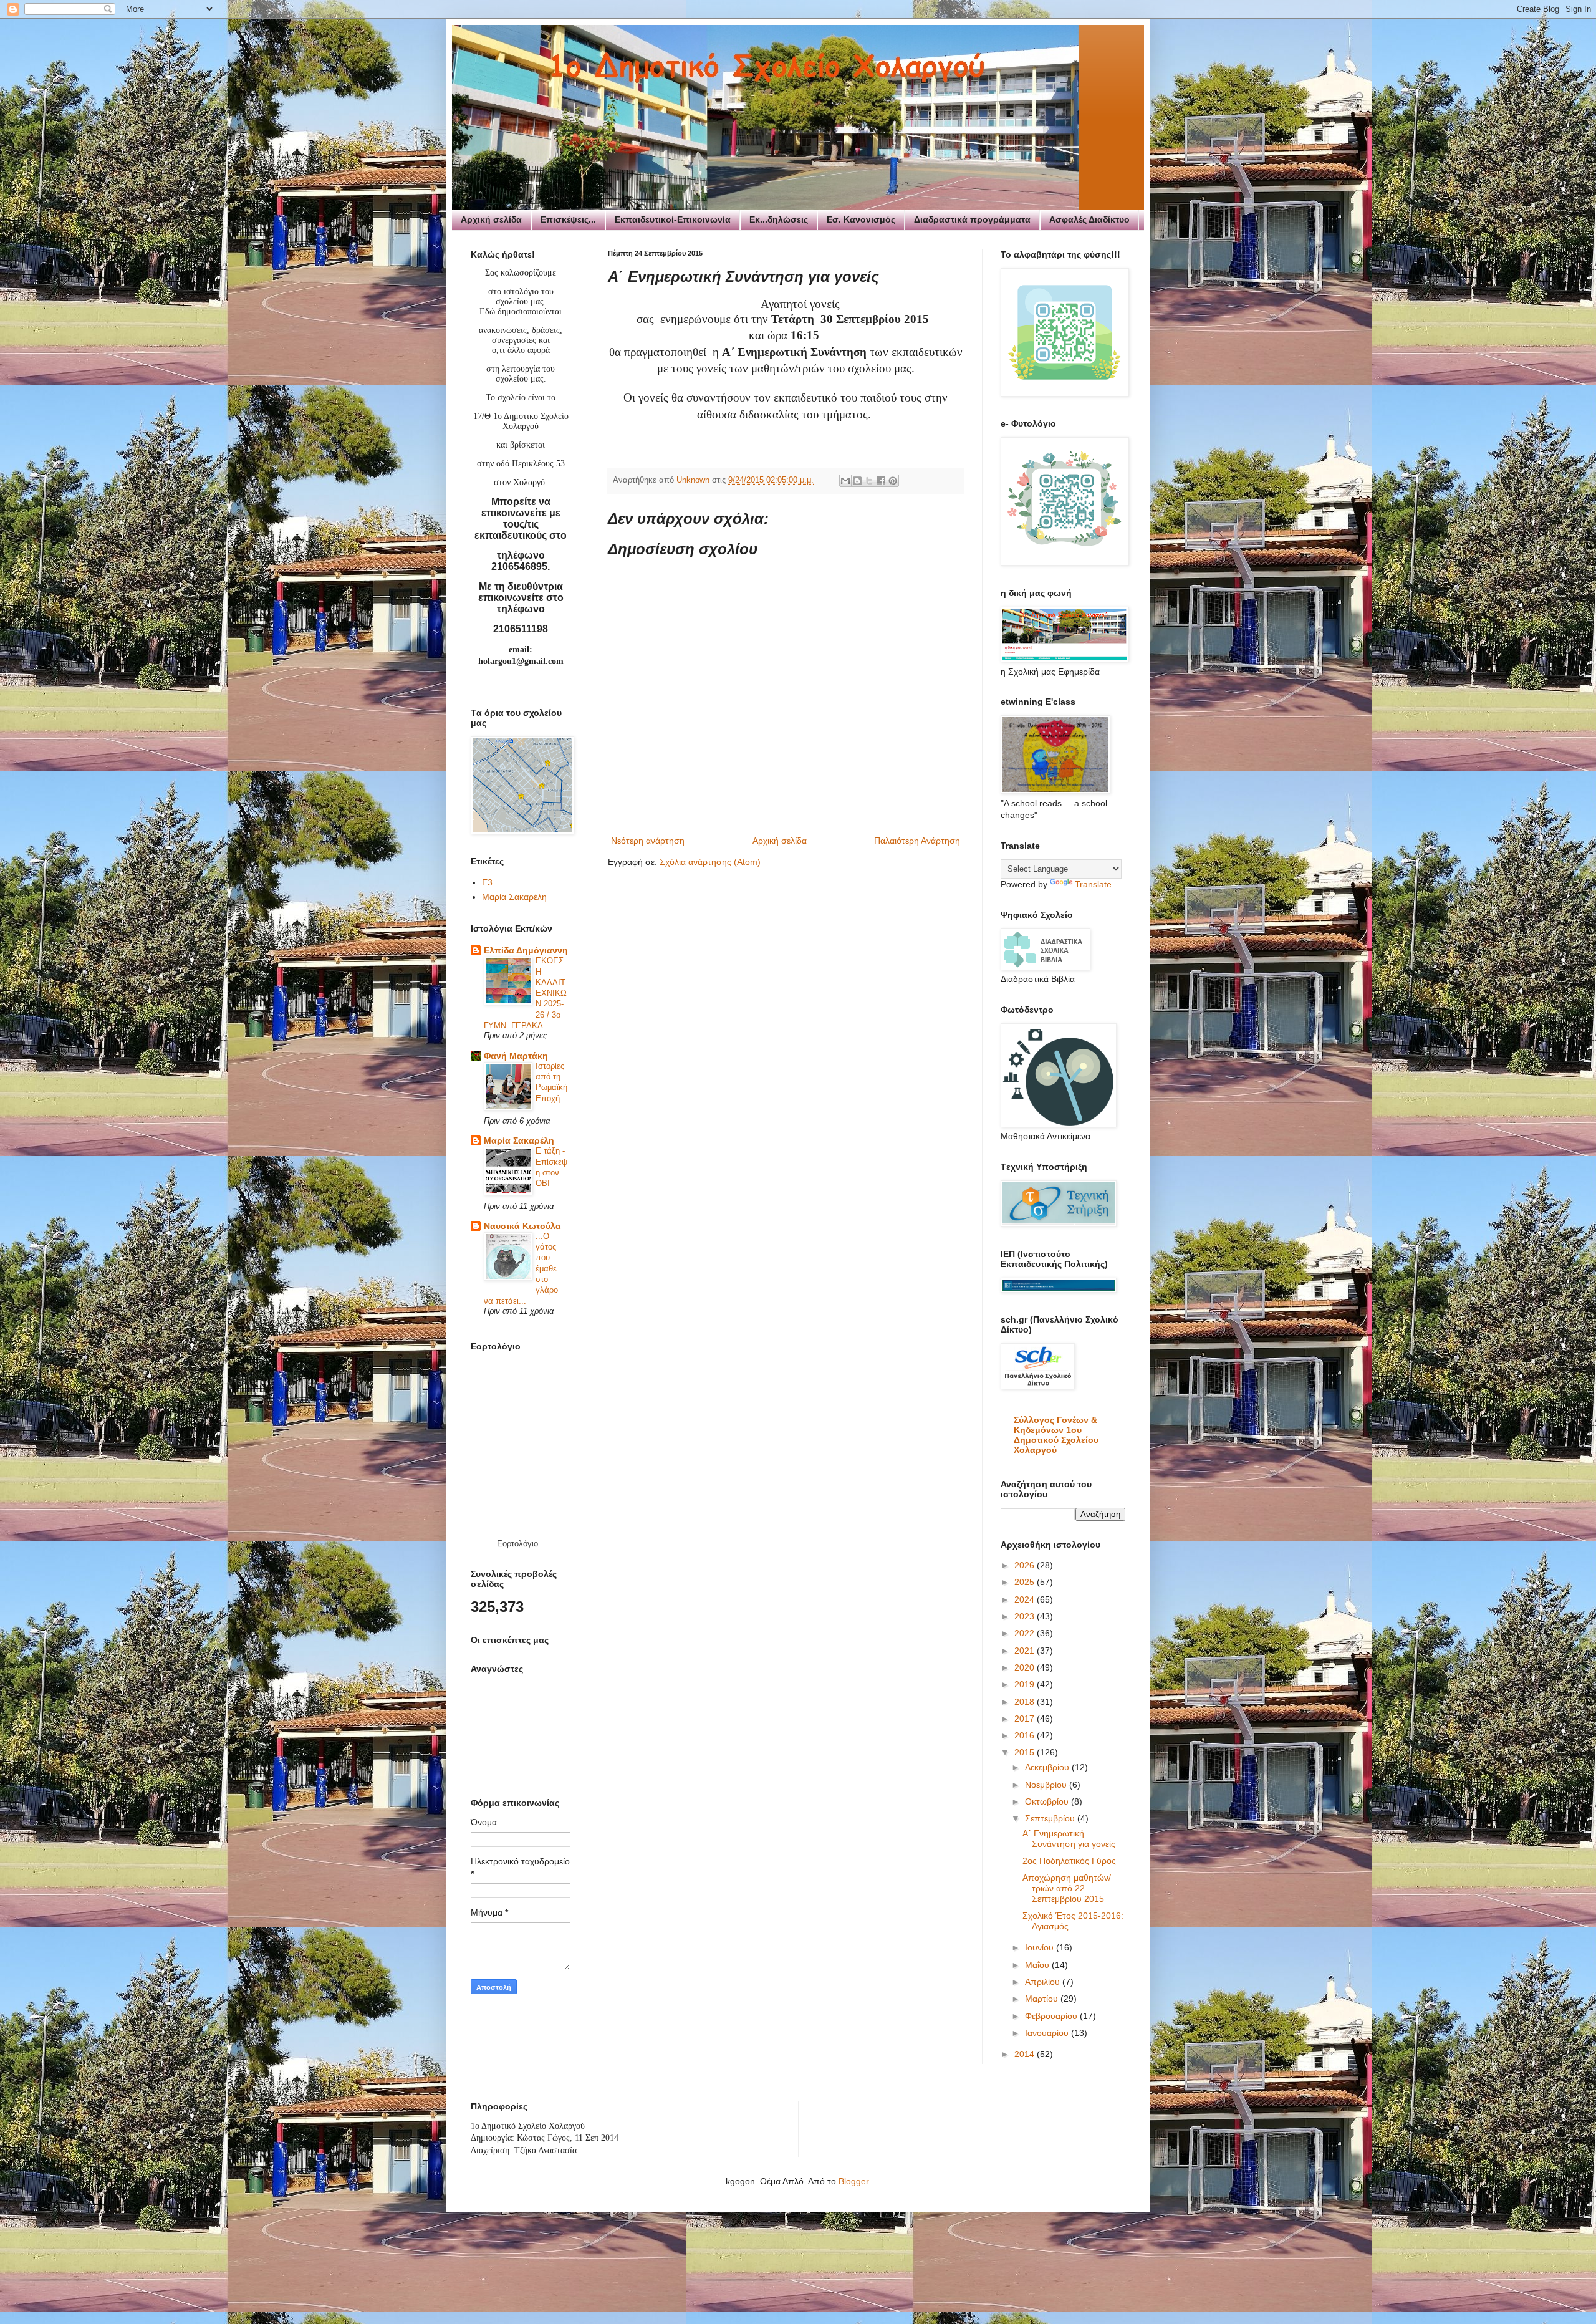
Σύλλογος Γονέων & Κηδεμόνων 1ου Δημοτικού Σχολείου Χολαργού (1056, 1435)
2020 (1026, 1667)
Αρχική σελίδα (491, 219)
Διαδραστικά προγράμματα (972, 219)
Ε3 (487, 882)
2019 (1026, 1684)
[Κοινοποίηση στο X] (869, 481)
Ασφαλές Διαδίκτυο (1089, 219)
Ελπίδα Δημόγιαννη (526, 950)
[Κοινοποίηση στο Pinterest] (893, 481)
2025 (1026, 1582)
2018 (1026, 1702)
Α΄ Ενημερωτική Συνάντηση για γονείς (1069, 1839)
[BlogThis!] (857, 481)
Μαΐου (1038, 1965)
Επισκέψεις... (568, 219)
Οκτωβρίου (1048, 1801)
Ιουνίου (1041, 1947)
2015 (1026, 1752)
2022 (1026, 1633)
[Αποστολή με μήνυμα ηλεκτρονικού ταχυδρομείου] (845, 481)
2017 (1026, 1719)
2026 (1026, 1565)
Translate (1093, 884)
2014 (1026, 2054)
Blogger (853, 2181)
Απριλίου (1044, 1982)
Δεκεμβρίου (1048, 1767)
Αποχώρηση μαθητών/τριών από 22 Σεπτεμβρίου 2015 (1067, 1888)
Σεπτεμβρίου (1051, 1818)
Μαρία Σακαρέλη (514, 897)
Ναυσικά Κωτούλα (522, 1226)
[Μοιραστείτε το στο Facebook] (881, 481)
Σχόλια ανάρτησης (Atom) (710, 862)
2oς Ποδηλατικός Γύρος (1069, 1861)
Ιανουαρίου (1048, 2033)
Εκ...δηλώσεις (779, 219)
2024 (1026, 1599)
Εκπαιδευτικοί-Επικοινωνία (673, 219)
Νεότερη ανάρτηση (648, 841)
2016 (1026, 1735)
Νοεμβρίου (1047, 1785)
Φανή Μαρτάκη (516, 1056)
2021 (1026, 1651)
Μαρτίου (1043, 1999)
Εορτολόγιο (517, 1544)
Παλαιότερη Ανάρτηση (917, 841)
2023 (1026, 1616)
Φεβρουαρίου (1052, 2016)
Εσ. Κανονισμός (861, 219)
